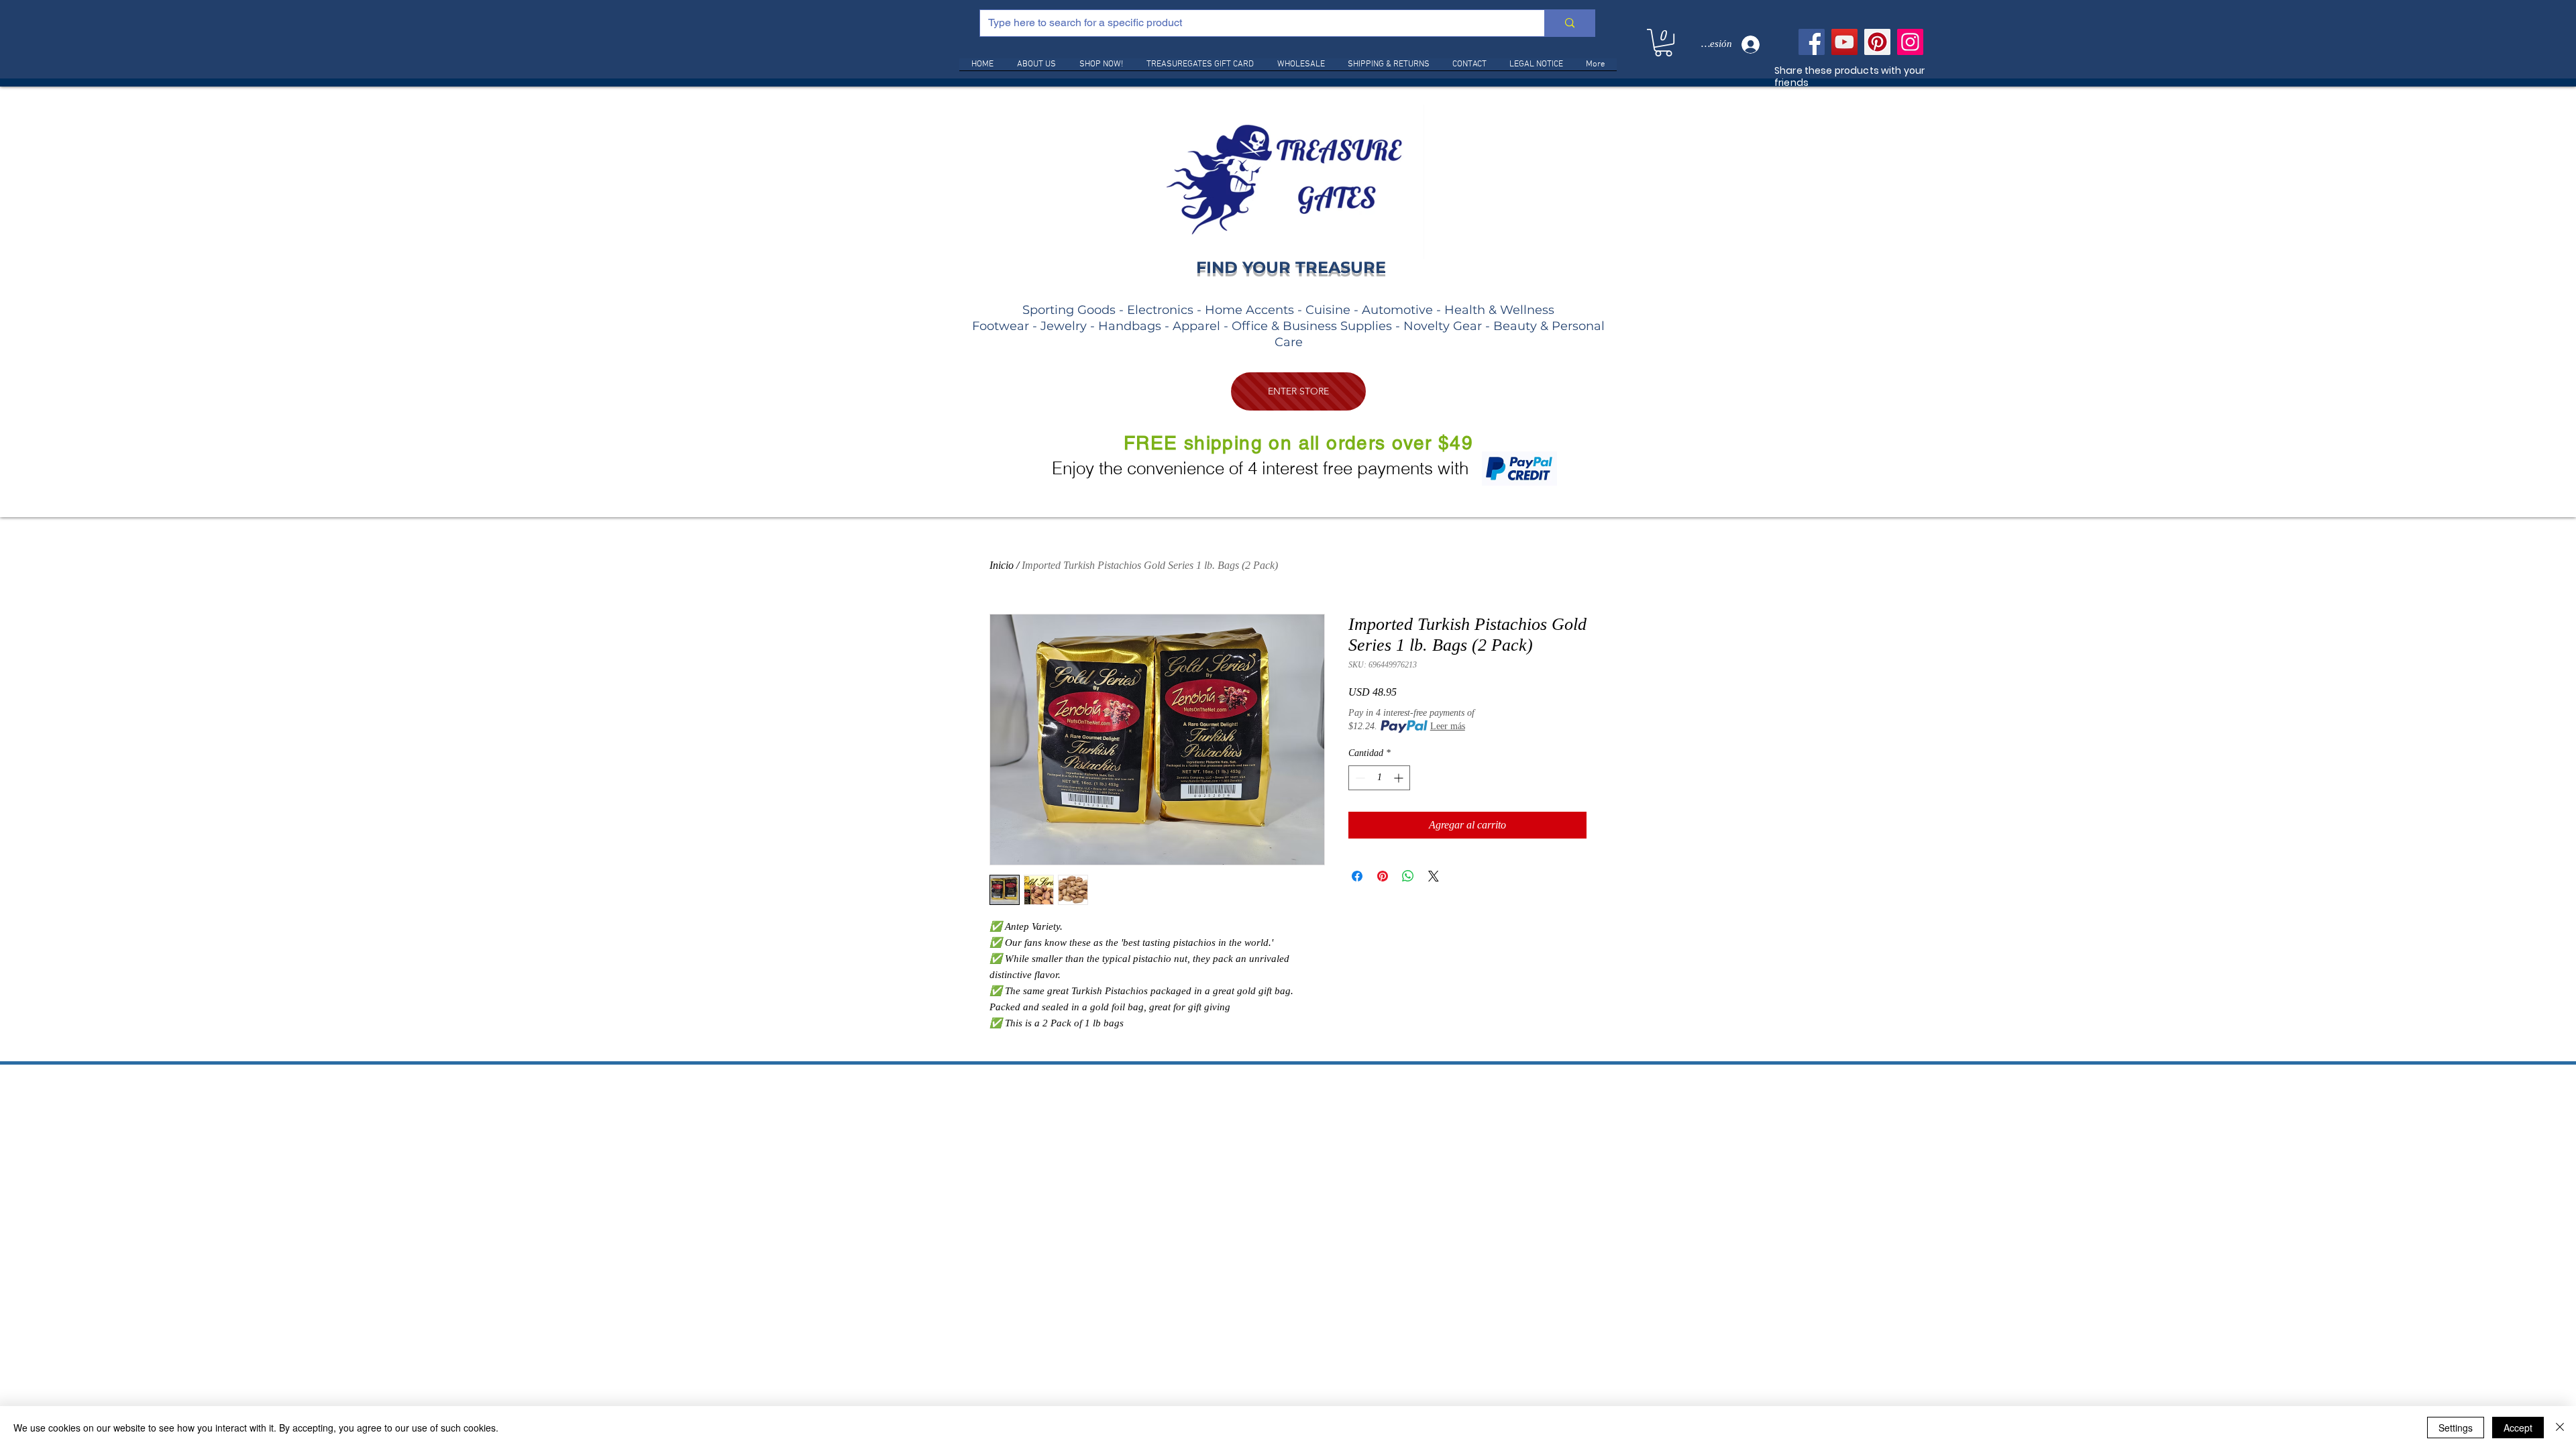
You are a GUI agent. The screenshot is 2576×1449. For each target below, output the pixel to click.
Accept (2518, 1428)
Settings (2456, 1428)
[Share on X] (1434, 876)
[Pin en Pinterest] (1383, 876)
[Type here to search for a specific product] (1569, 23)
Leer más (1448, 726)
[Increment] (1400, 778)
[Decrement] (1359, 778)
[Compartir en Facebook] (1357, 876)
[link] (1663, 43)
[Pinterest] (1877, 42)
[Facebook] (1812, 42)
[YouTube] (1844, 42)
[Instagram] (1910, 42)
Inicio (1002, 565)
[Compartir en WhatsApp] (1408, 876)
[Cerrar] (2560, 1428)
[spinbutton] (1379, 778)
